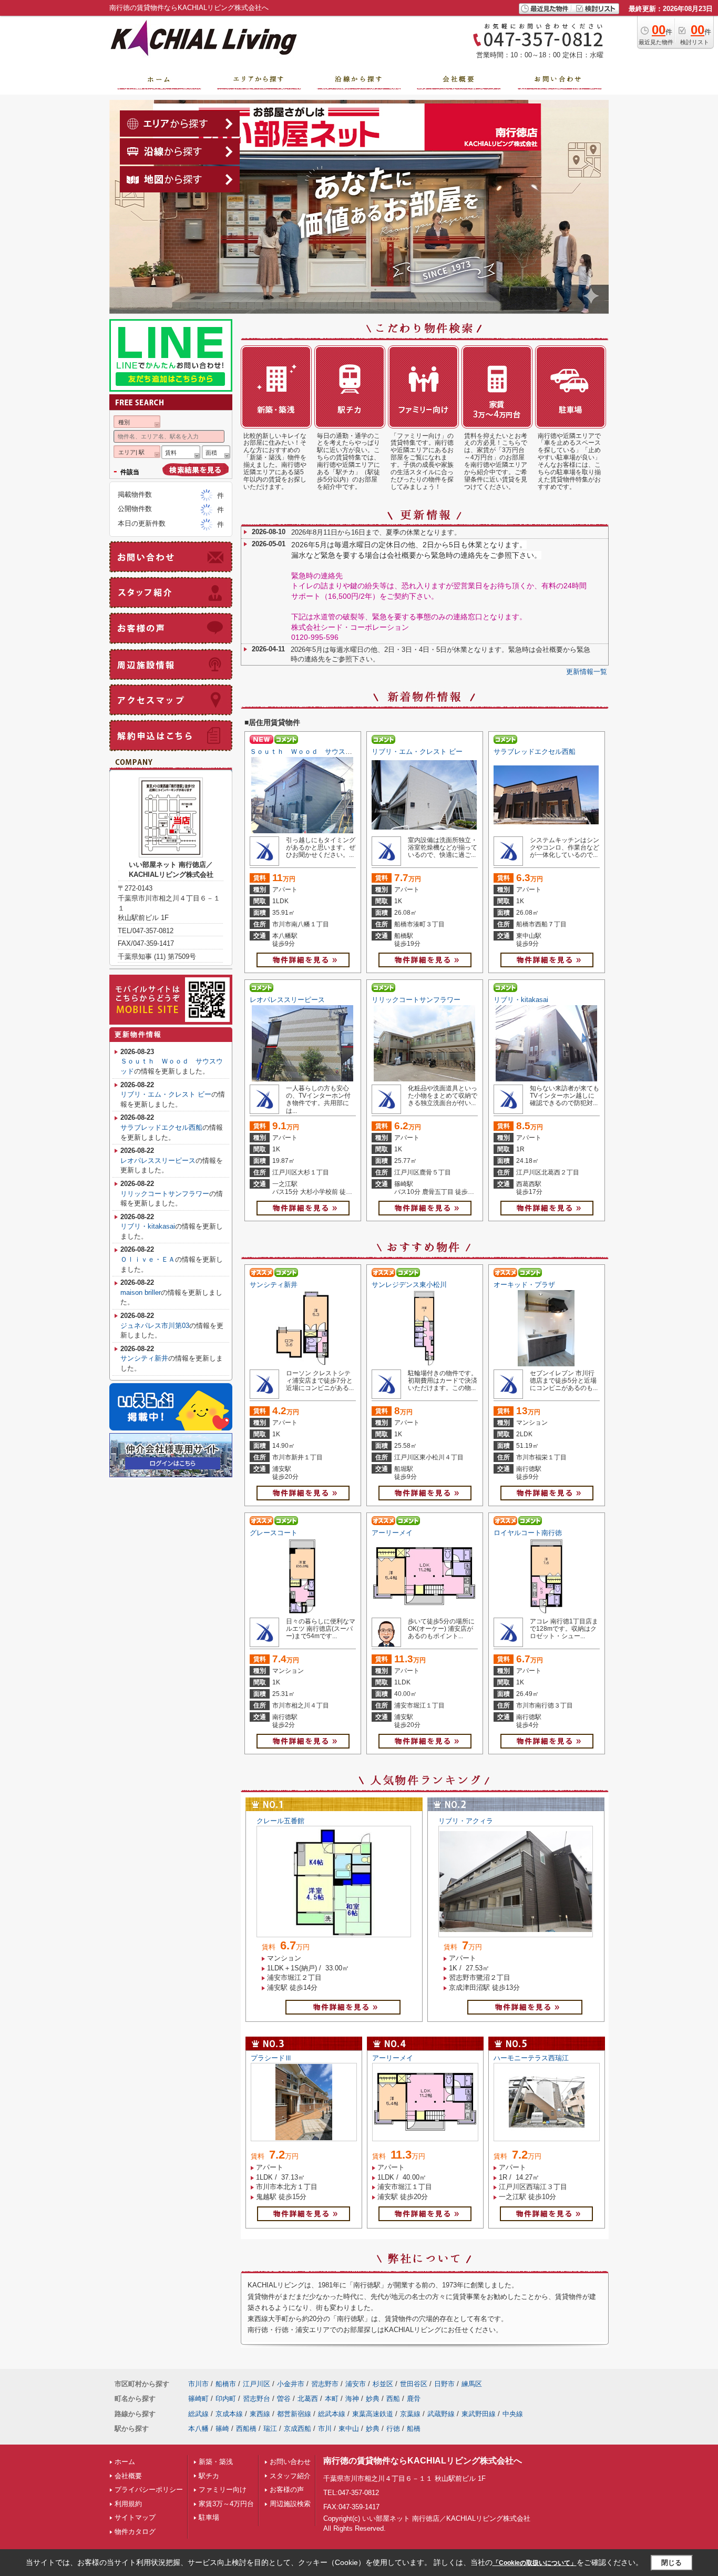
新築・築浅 (216, 2462)
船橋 (414, 2429)
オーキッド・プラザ (524, 1285)
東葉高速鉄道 (373, 2414)
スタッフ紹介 (290, 2476)
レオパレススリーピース (287, 1000)
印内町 (226, 2399)
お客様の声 (287, 2490)
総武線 (198, 2414)
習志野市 (325, 2384)
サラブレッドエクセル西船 (535, 752)
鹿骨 (414, 2399)
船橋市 (226, 2384)
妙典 (373, 2399)
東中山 (349, 2429)
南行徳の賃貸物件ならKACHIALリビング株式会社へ (423, 2461)
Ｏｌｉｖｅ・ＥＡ (148, 1259)
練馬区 (472, 2384)
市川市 (198, 2384)
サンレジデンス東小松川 (409, 1285)
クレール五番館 (280, 1821)
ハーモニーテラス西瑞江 (531, 2058)
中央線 (513, 2414)
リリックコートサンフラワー (416, 1000)
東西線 (260, 2414)
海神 (352, 2399)
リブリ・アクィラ (466, 1821)
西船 (393, 2399)
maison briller (141, 1292)
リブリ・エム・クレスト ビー (417, 752)
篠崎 (222, 2429)
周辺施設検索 (290, 2504)
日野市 (444, 2384)
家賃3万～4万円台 (226, 2504)
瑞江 (270, 2429)
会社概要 (128, 2476)
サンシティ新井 (274, 1285)
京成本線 (229, 2414)
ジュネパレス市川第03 (155, 1326)
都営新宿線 (294, 2414)
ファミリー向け (223, 2490)
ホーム (125, 2462)
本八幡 (198, 2429)
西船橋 (246, 2429)
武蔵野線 (441, 2414)
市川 (325, 2429)
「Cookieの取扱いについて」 (535, 2563)
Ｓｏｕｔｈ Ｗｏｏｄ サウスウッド (308, 752)
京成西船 (298, 2429)
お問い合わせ (290, 2462)
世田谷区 (414, 2384)
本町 (332, 2399)
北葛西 (308, 2399)
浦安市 (356, 2384)
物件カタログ (135, 2532)
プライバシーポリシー (149, 2490)
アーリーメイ (392, 1533)
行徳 (393, 2429)
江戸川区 (257, 2384)
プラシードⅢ (271, 2058)
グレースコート (274, 1533)
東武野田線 (479, 2414)
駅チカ (209, 2476)
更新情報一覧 (587, 672)
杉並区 (383, 2384)
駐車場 (209, 2517)
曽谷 (284, 2399)
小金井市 (291, 2384)
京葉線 (410, 2414)
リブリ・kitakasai (521, 1000)
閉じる (671, 2563)
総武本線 (332, 2414)
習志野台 (257, 2399)
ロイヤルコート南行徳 (528, 1533)
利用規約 (128, 2504)
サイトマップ (135, 2517)
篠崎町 (198, 2399)
